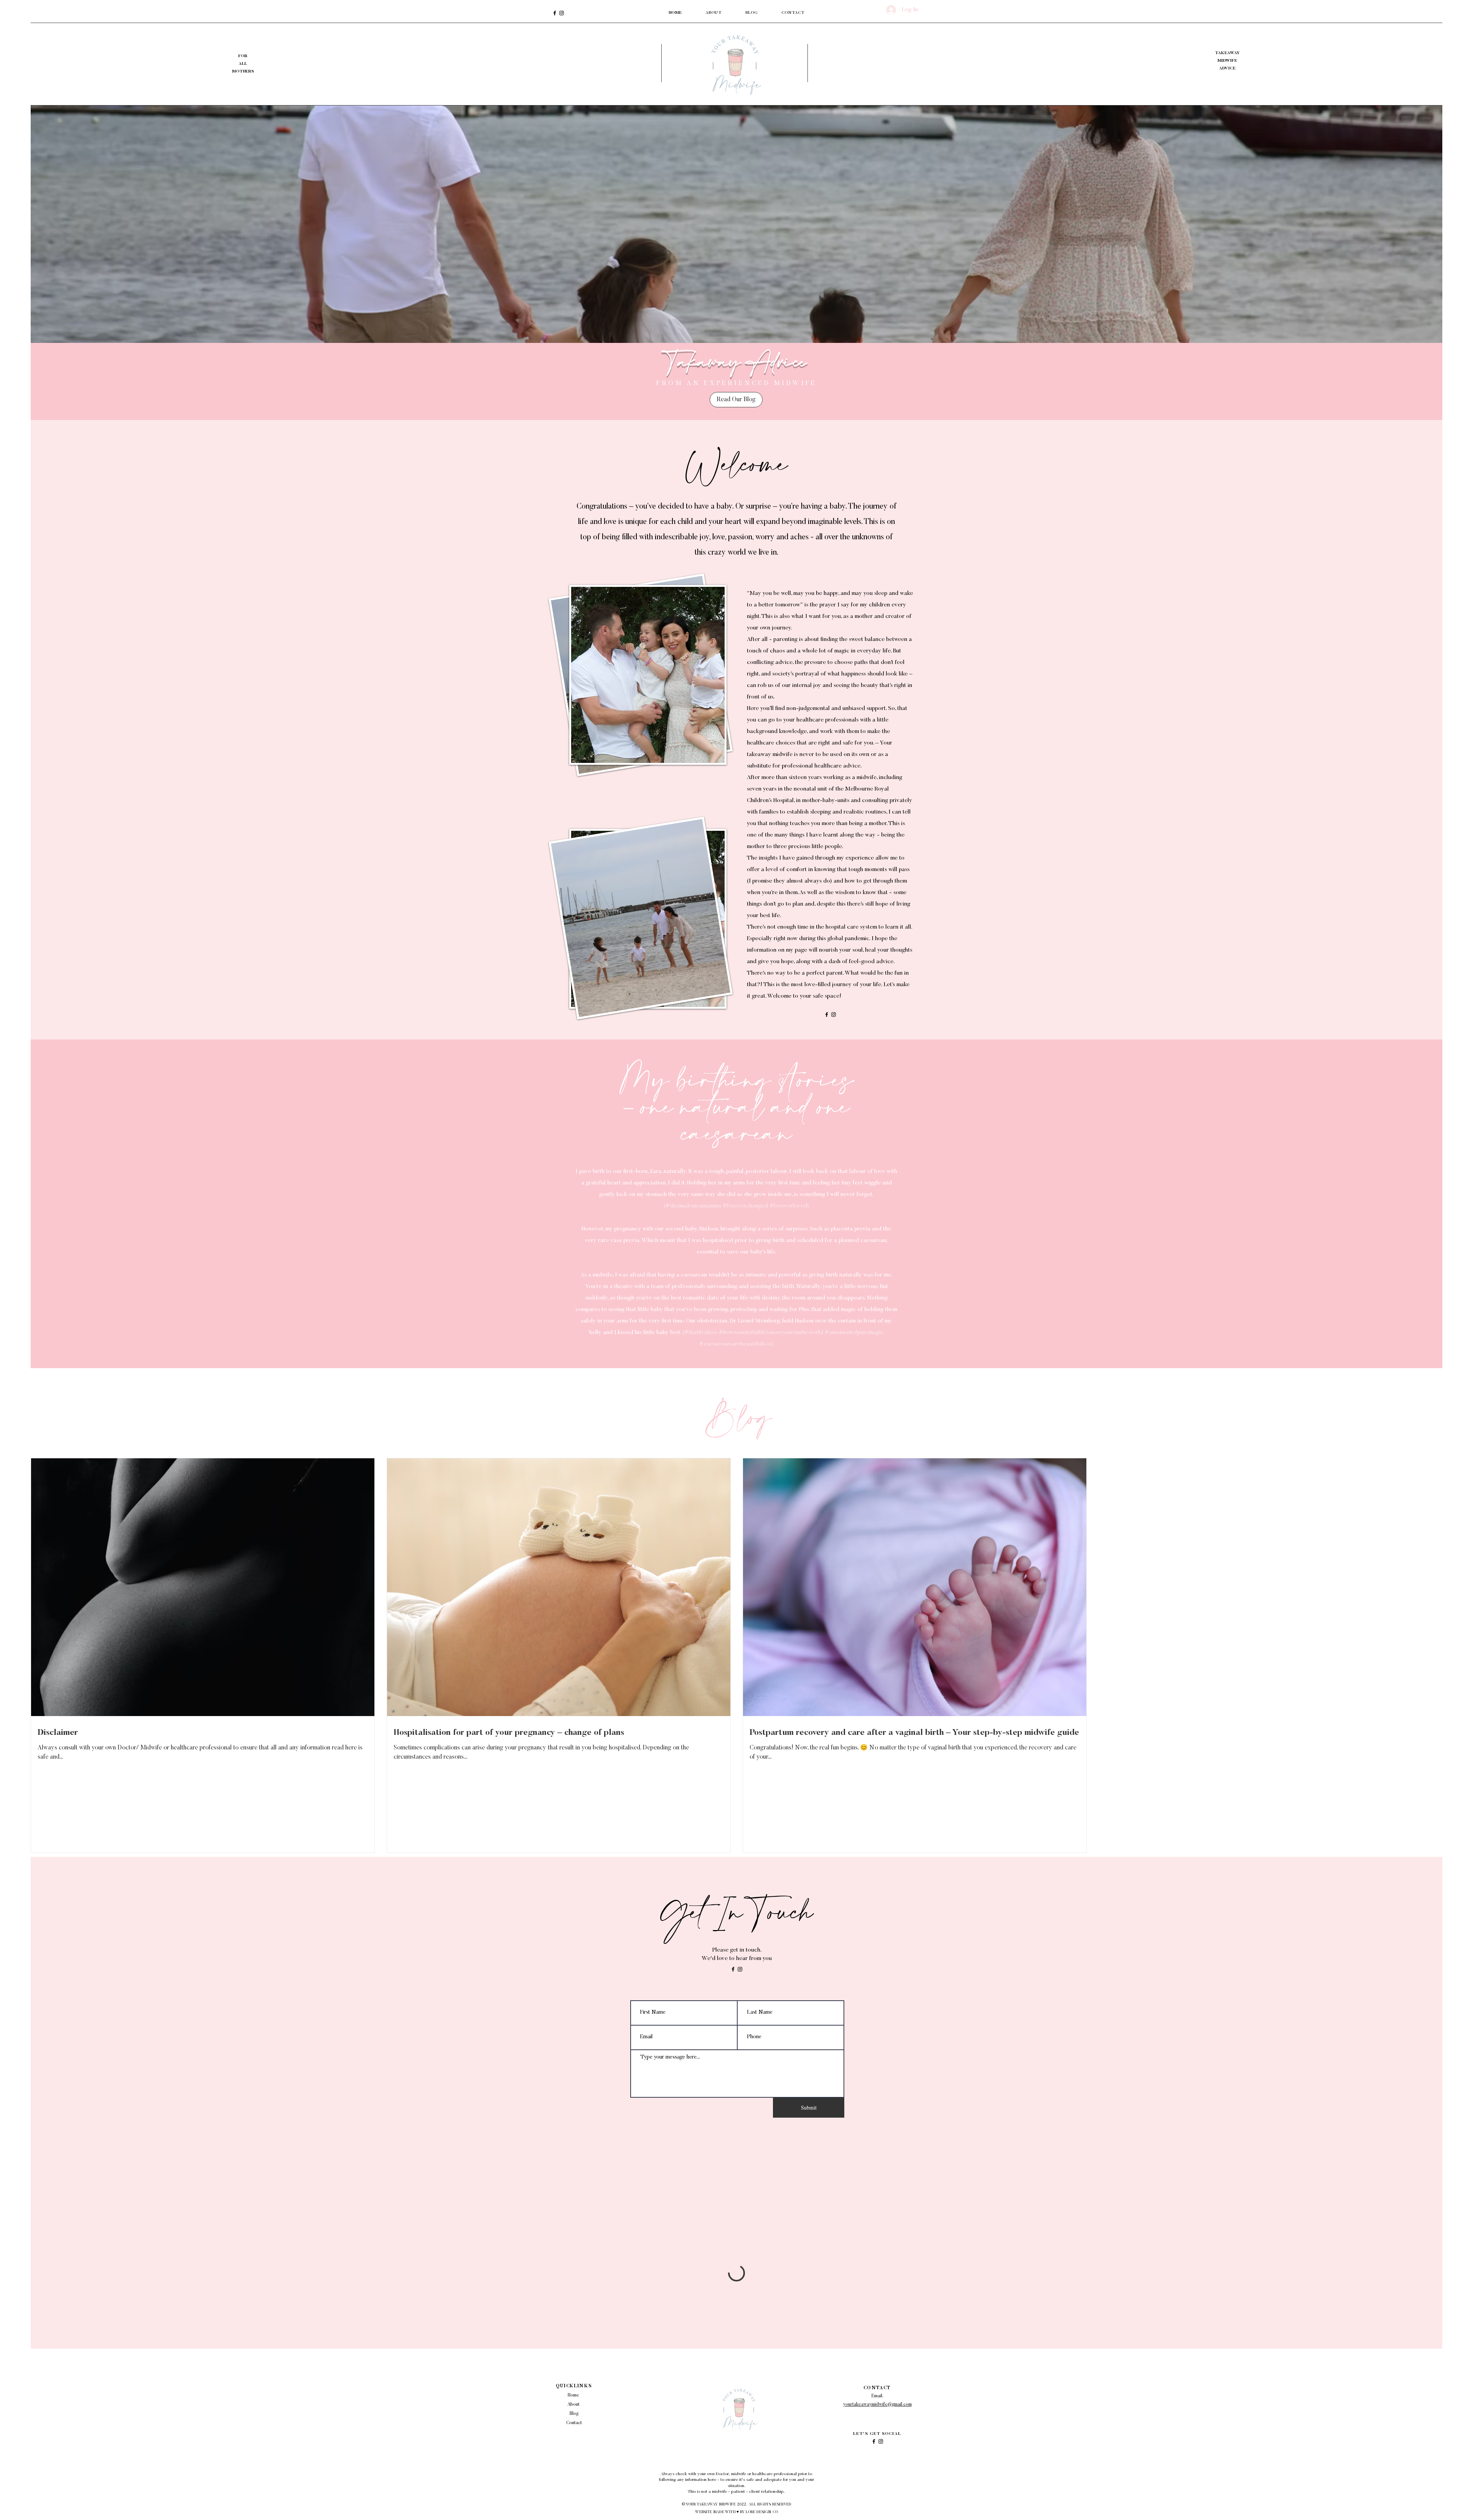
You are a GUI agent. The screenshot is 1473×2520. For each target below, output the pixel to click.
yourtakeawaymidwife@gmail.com (877, 2405)
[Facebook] (555, 13)
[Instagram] (562, 13)
